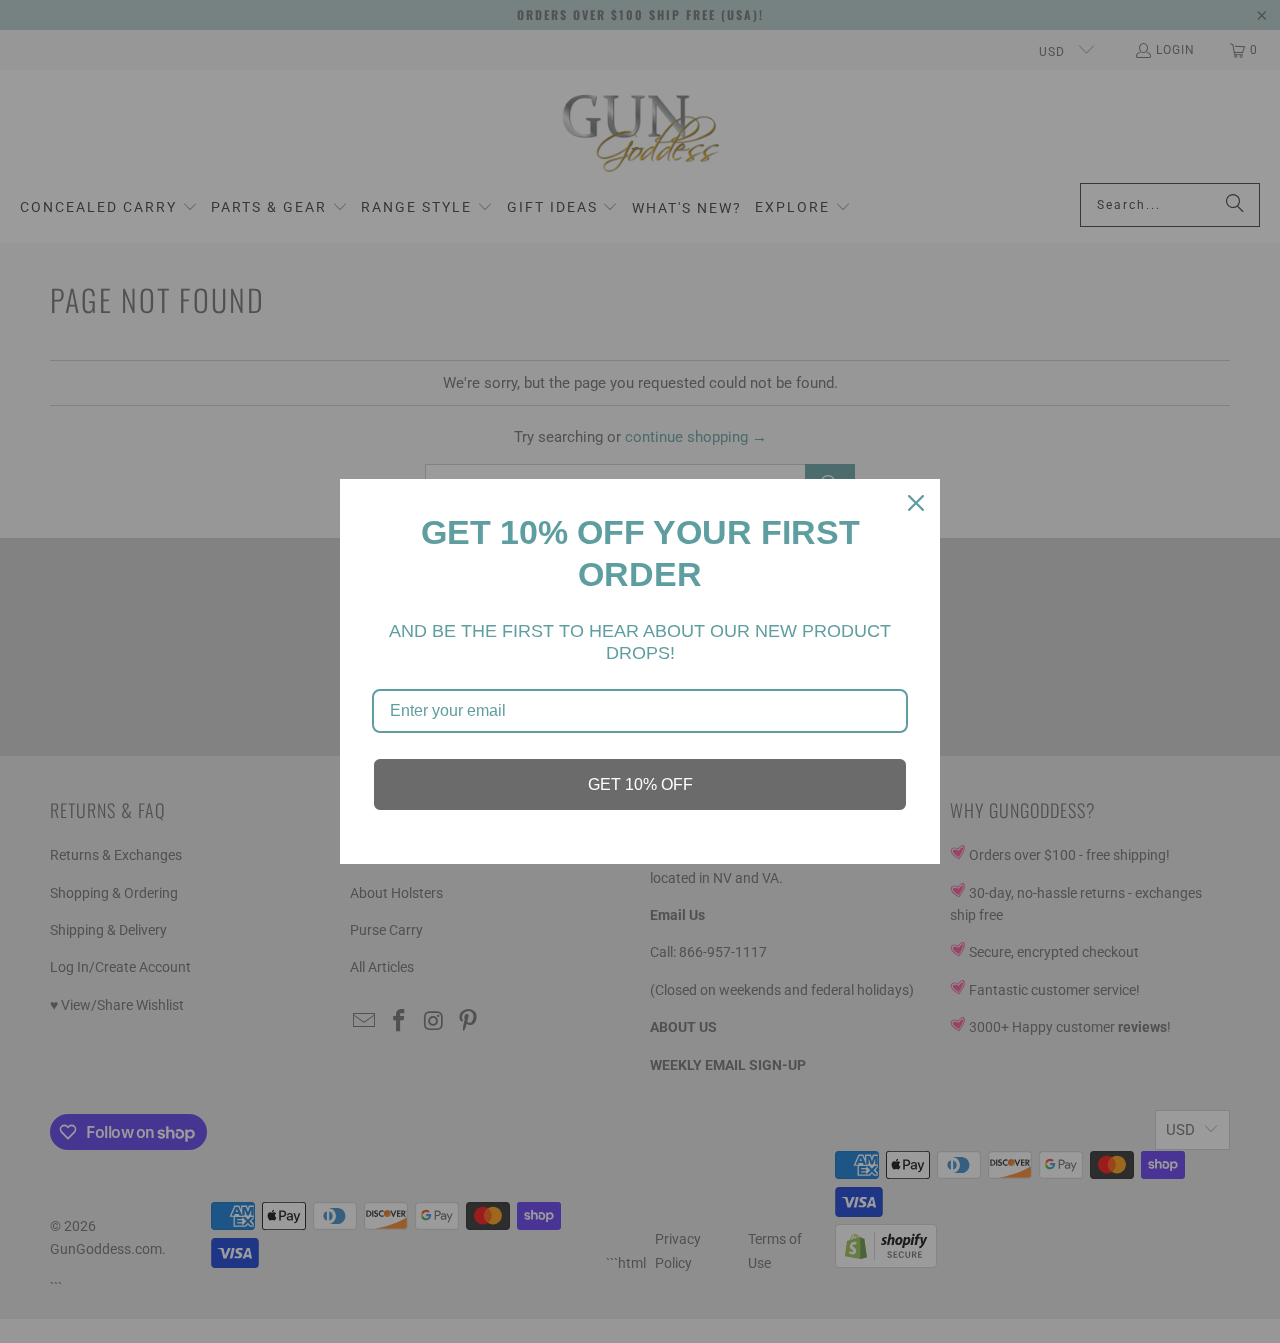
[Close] (916, 503)
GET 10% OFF (640, 784)
